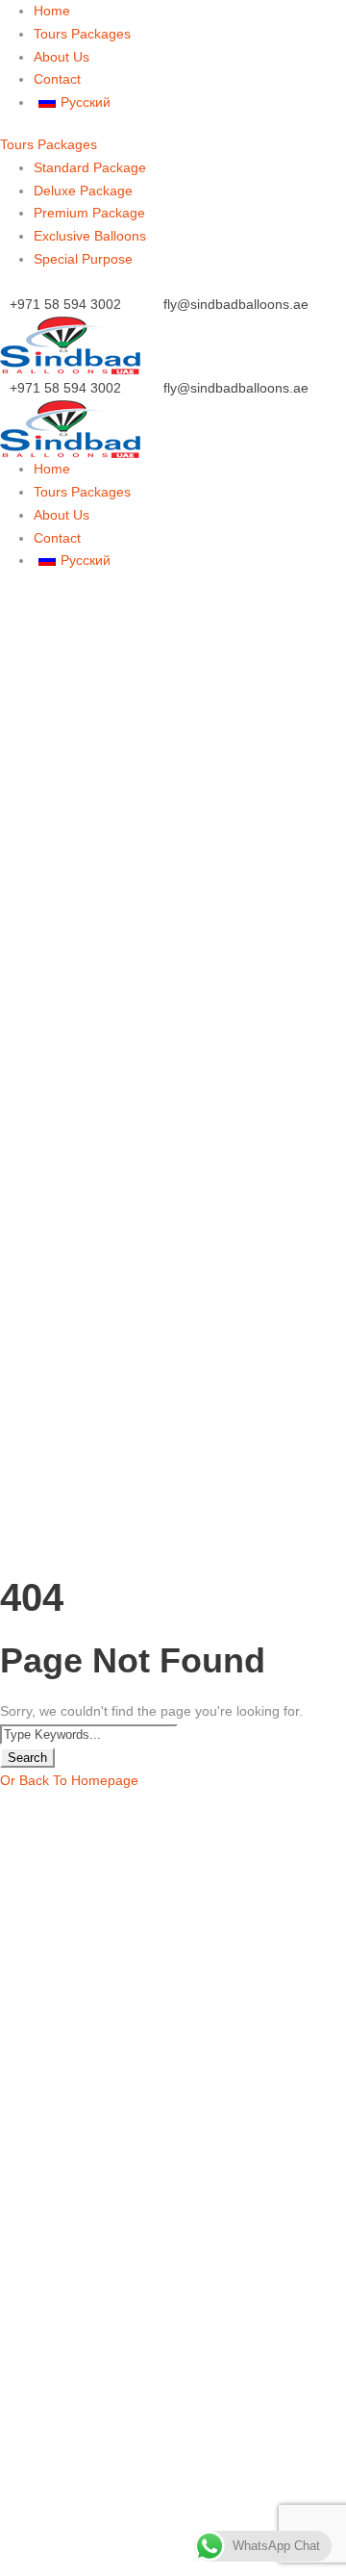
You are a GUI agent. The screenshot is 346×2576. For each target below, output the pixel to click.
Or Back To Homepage (69, 1780)
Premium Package (89, 213)
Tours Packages (82, 34)
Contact (57, 79)
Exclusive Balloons (90, 236)
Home (52, 11)
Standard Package (90, 167)
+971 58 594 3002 (65, 304)
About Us (62, 57)
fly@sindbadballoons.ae (236, 304)
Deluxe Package (83, 191)
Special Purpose (83, 259)
